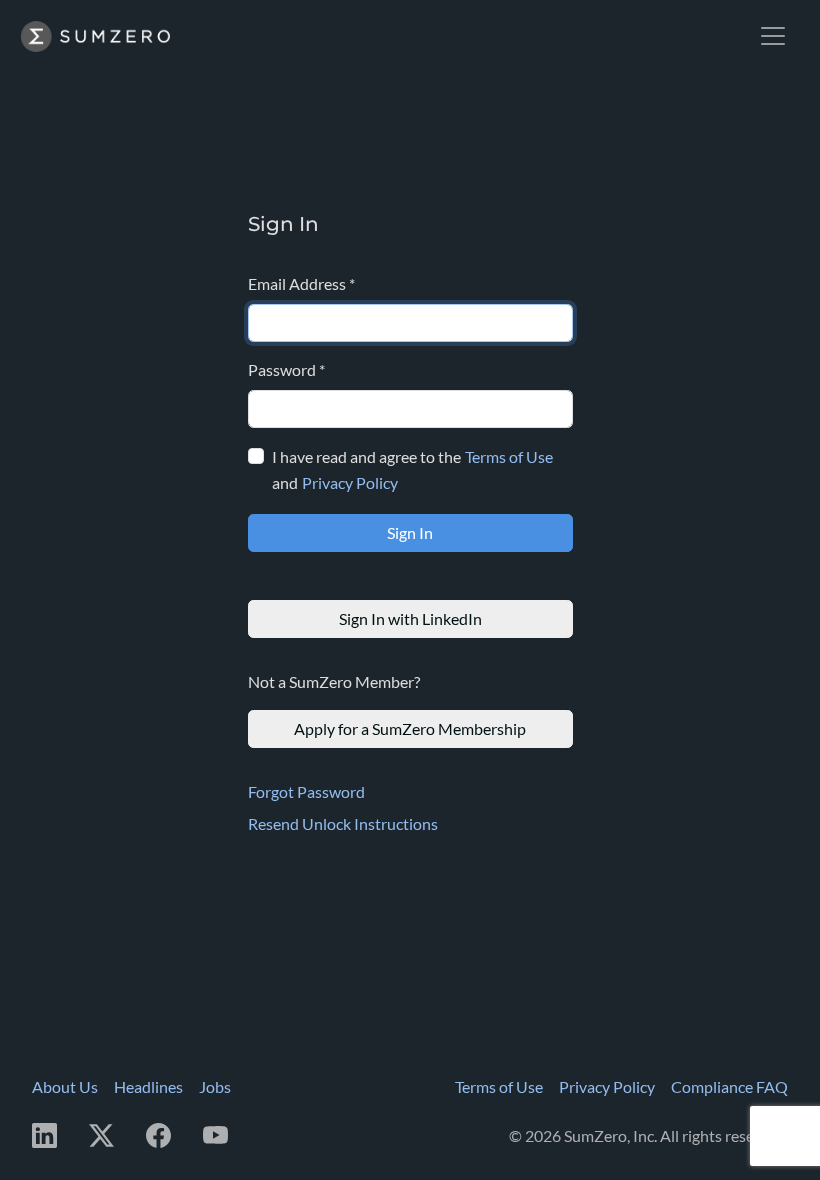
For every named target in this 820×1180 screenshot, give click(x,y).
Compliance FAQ (729, 1086)
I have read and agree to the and (412, 469)
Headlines (148, 1086)
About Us (65, 1086)
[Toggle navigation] (773, 36)
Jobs (215, 1086)
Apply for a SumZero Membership (410, 728)
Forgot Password (306, 791)
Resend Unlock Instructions (343, 823)
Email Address (301, 283)
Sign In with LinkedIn (410, 618)
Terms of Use (509, 456)
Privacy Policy (350, 482)
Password (286, 369)
